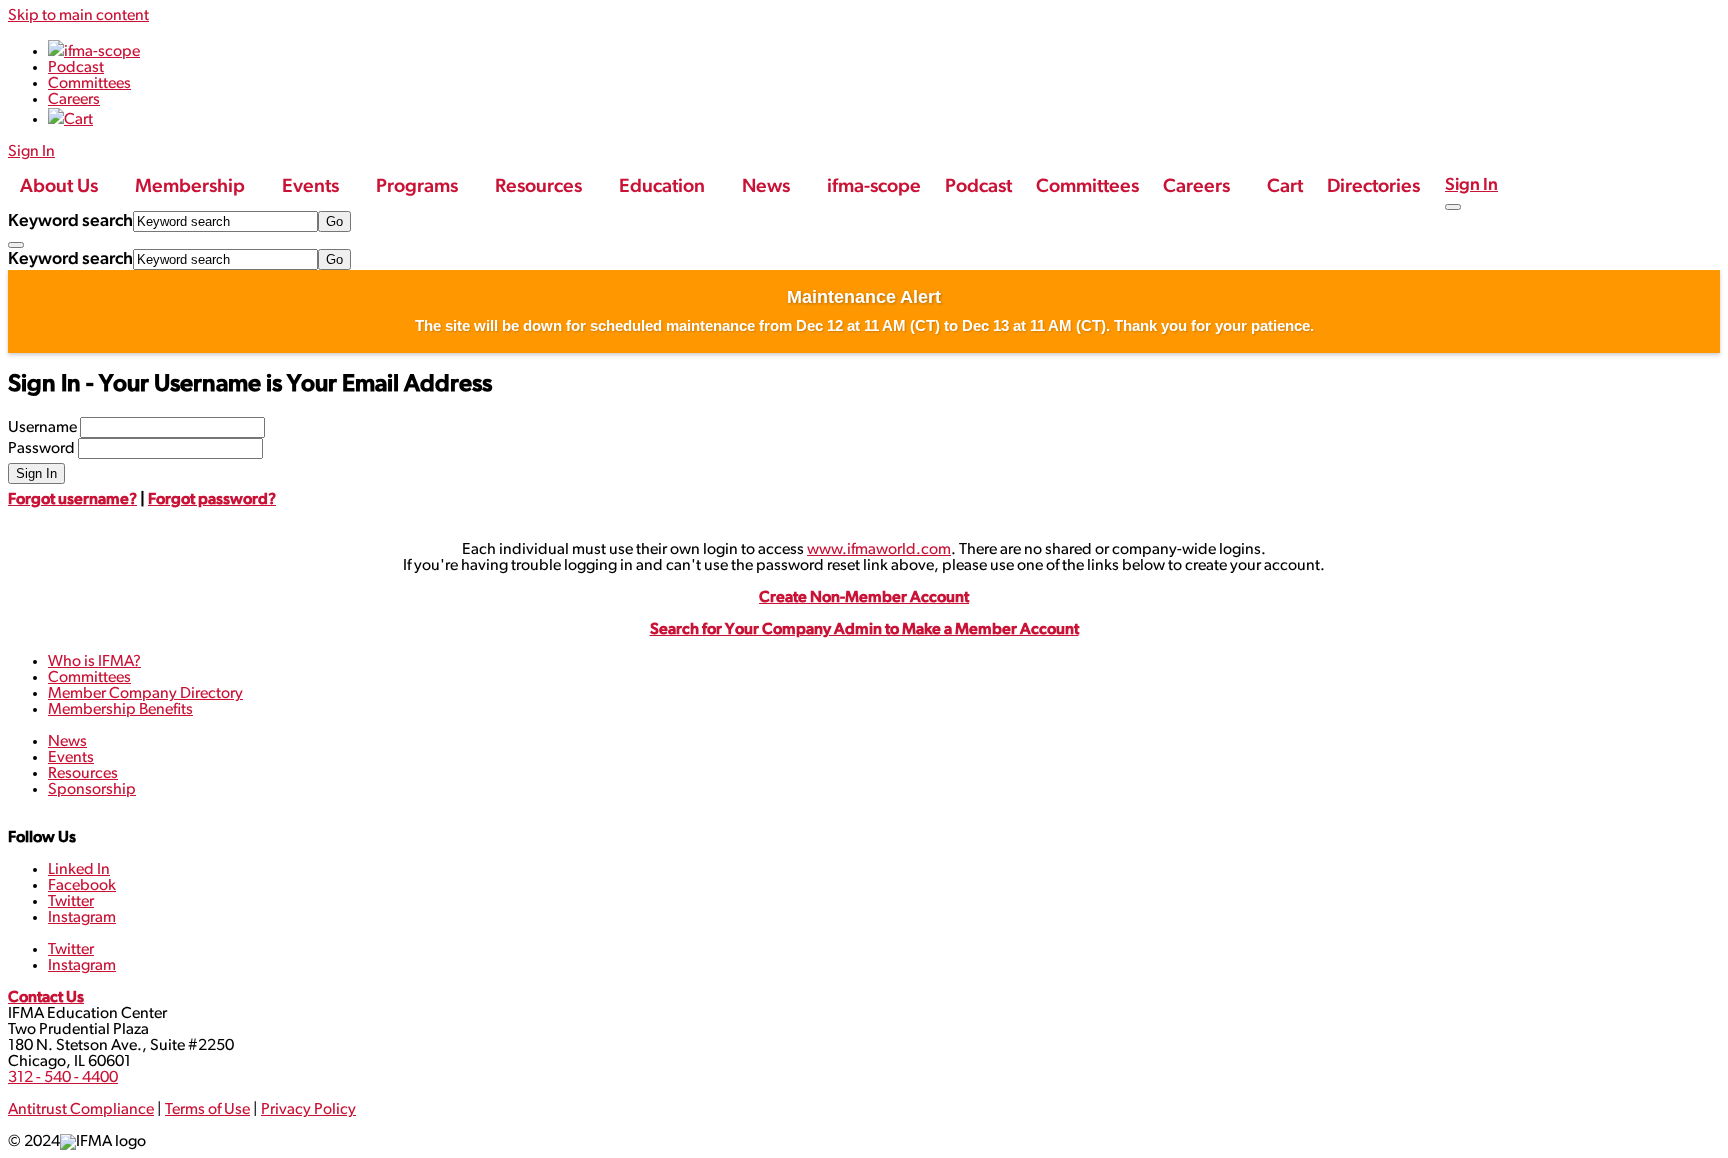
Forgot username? (72, 500)
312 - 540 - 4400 (63, 1078)
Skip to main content (78, 16)
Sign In (1471, 185)
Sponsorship (92, 790)
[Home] (23, 168)
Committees (89, 678)
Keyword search (70, 221)
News (67, 742)
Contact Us (46, 998)
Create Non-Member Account (864, 598)
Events (71, 758)
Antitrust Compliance (81, 1110)
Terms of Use (207, 1110)
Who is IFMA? (94, 662)
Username (42, 428)
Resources (83, 774)
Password (41, 449)
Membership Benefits (120, 710)
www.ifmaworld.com (879, 550)
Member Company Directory (145, 694)
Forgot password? (212, 500)
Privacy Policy (308, 1110)
